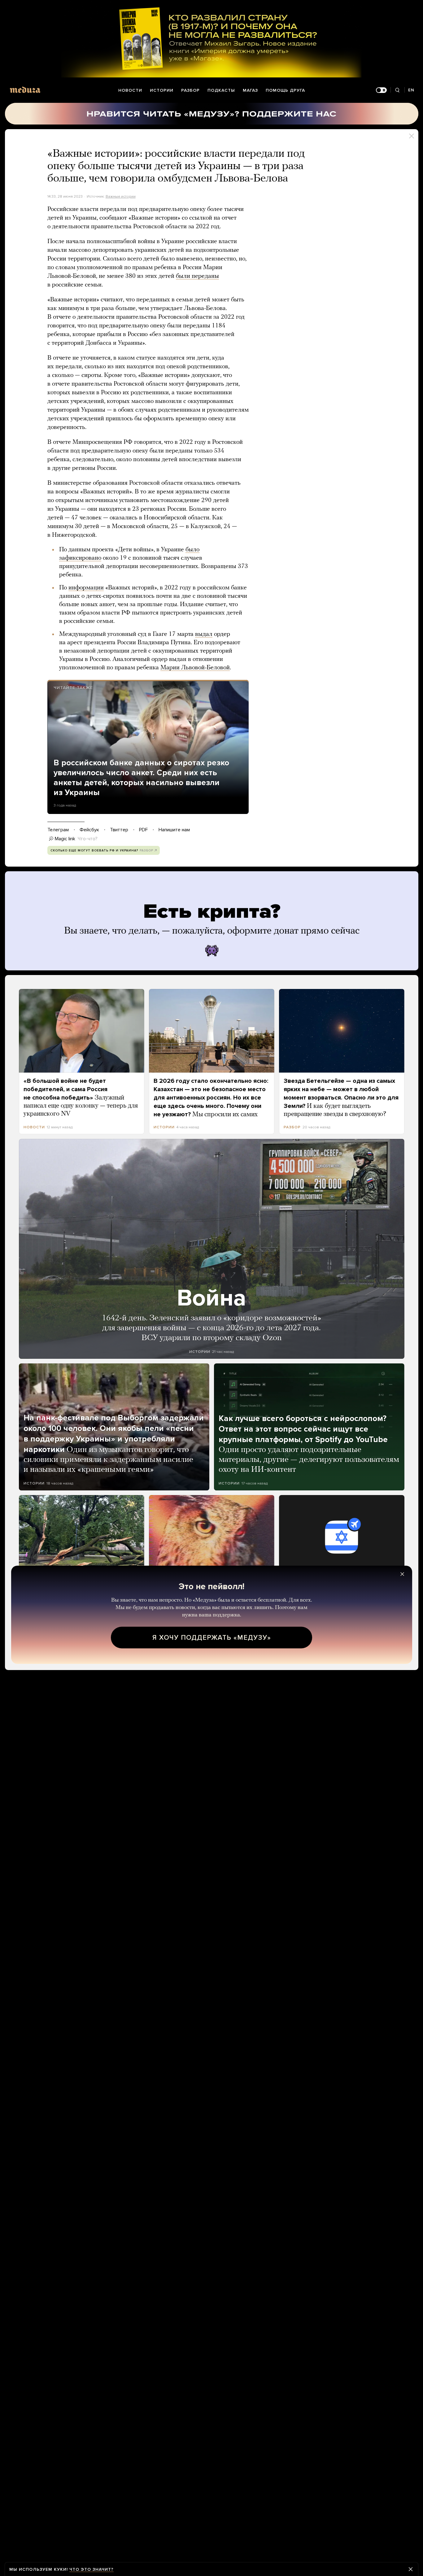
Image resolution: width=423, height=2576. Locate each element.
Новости (130, 90)
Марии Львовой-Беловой (195, 668)
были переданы (197, 276)
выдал (204, 634)
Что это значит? (92, 2569)
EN (411, 90)
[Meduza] (25, 90)
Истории (162, 90)
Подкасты (221, 90)
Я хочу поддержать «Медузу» (212, 1638)
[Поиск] (397, 90)
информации (86, 588)
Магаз (250, 90)
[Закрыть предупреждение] (411, 2569)
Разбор (190, 90)
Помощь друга (285, 90)
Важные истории (121, 196)
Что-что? (88, 839)
